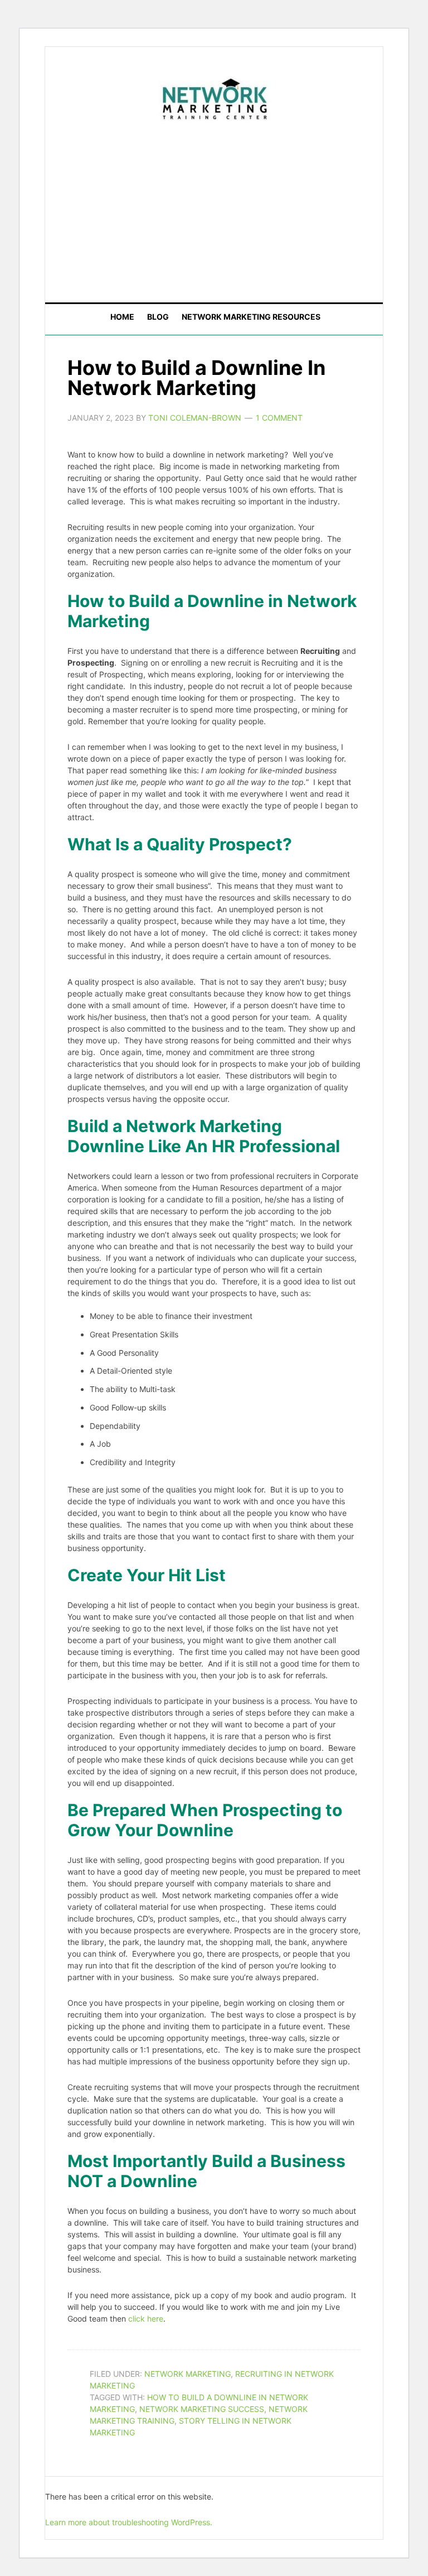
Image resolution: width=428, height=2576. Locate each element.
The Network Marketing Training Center (214, 97)
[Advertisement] (237, 209)
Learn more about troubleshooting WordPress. (129, 2522)
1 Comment (279, 418)
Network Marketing (188, 2374)
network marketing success (202, 2409)
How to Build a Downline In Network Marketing (196, 378)
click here (146, 2319)
